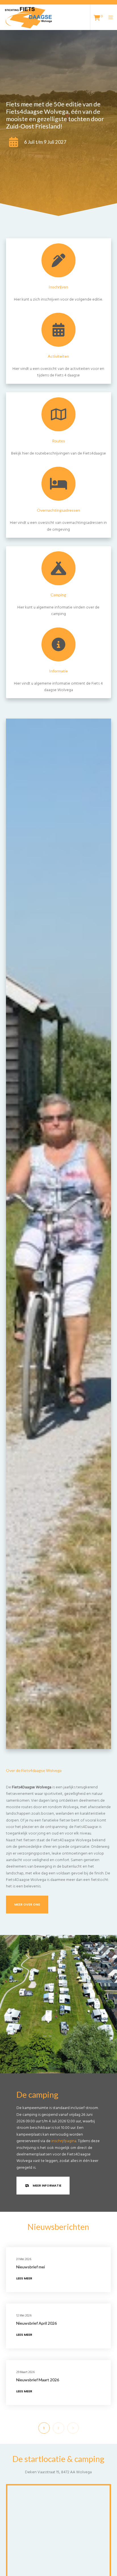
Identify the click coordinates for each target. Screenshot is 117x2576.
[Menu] (109, 17)
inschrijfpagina (64, 2141)
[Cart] (95, 17)
